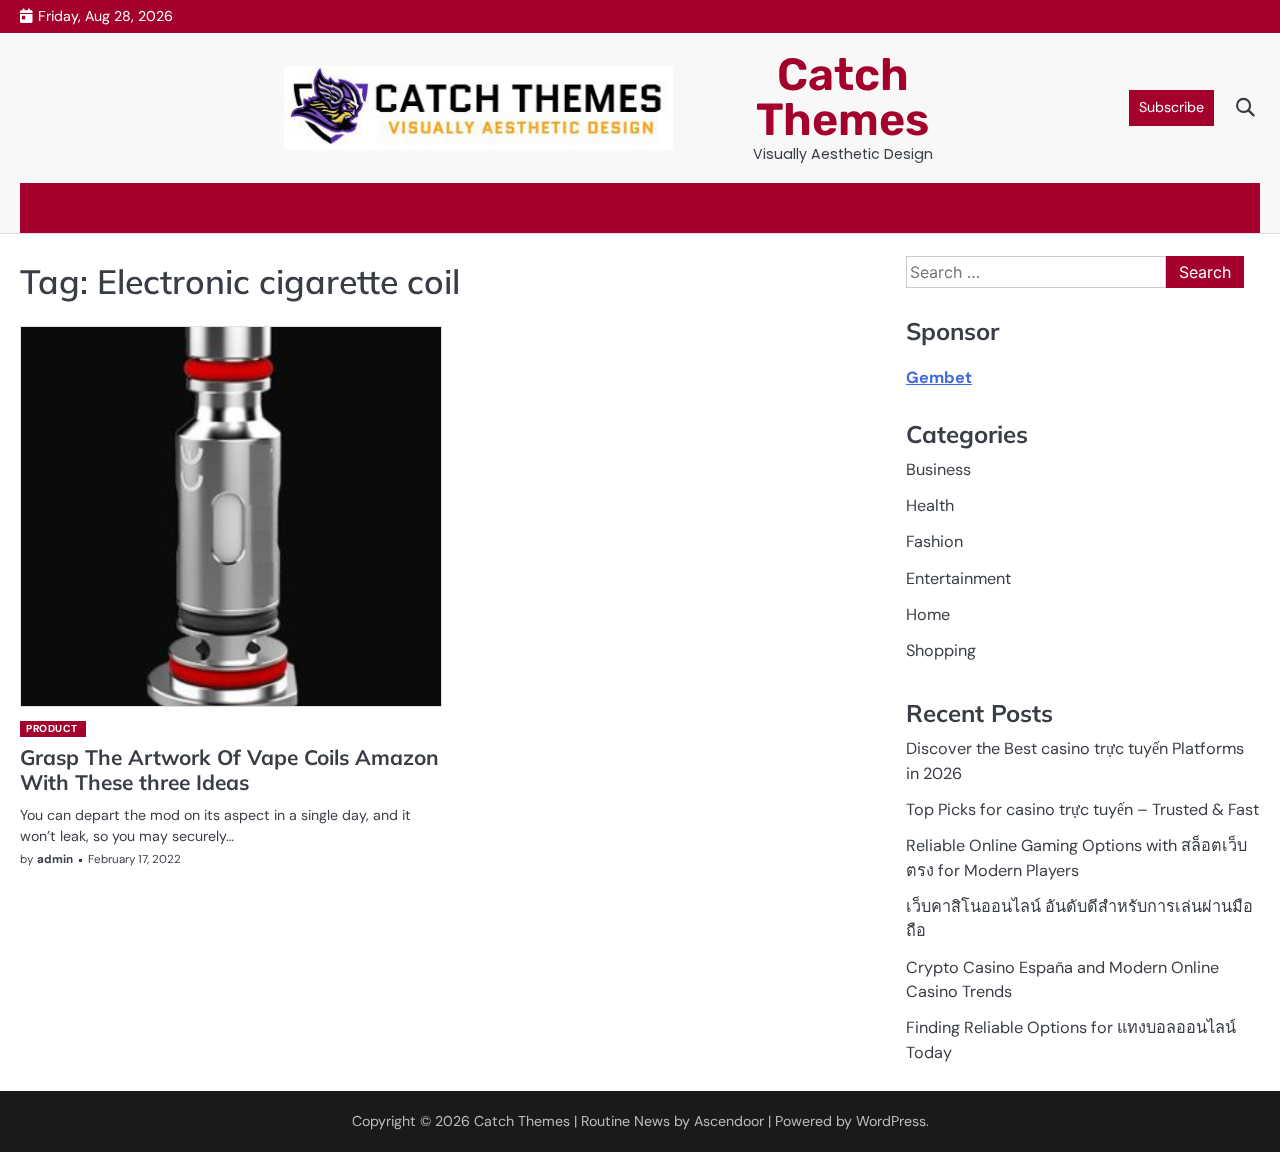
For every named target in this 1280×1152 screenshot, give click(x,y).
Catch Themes (842, 97)
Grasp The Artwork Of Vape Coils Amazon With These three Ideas (229, 769)
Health (930, 505)
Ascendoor (729, 1121)
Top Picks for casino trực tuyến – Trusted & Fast (1082, 809)
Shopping (941, 650)
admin (55, 859)
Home (928, 614)
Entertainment (958, 578)
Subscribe (1171, 107)
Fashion (934, 541)
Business (938, 469)
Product (52, 728)
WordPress (891, 1121)
